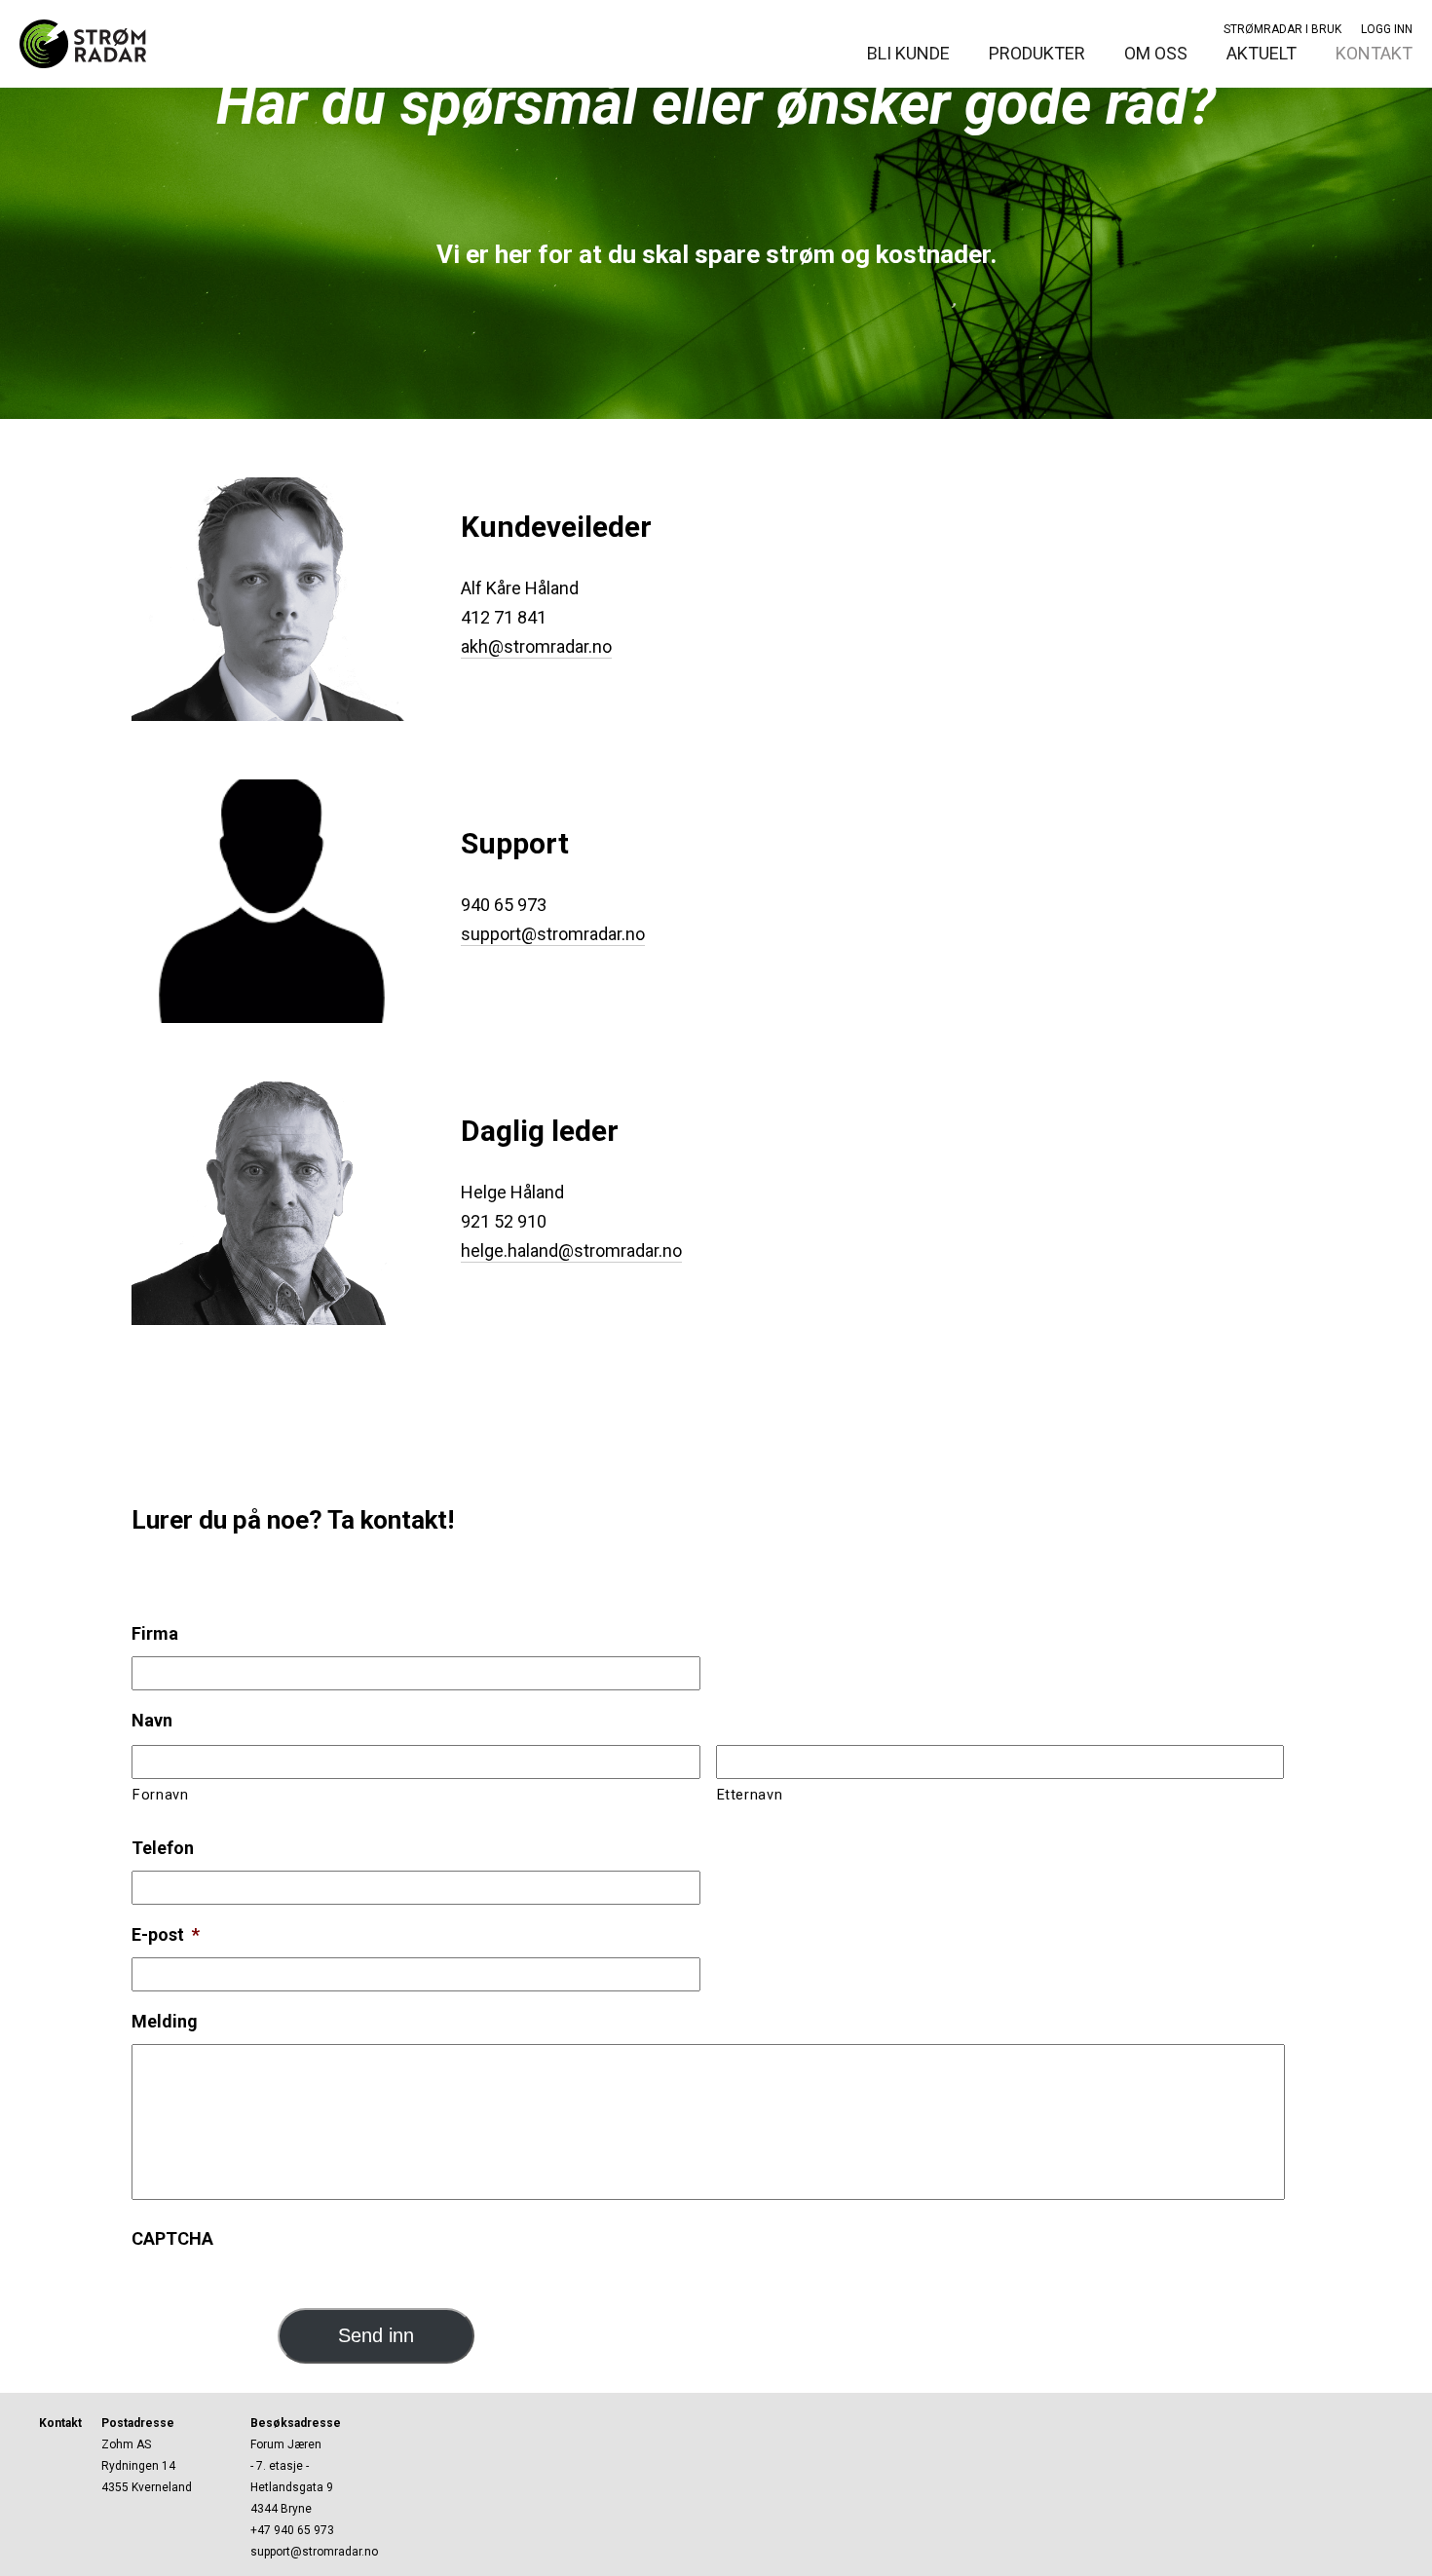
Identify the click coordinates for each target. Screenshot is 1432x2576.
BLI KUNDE (908, 53)
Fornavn (161, 1795)
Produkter (1037, 53)
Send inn (376, 2335)
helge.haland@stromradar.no (571, 1250)
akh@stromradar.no (536, 646)
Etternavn (750, 1795)
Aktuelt (1262, 53)
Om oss (1156, 53)
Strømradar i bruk (1282, 29)
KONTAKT (1374, 53)
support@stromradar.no (553, 934)
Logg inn (1387, 29)
